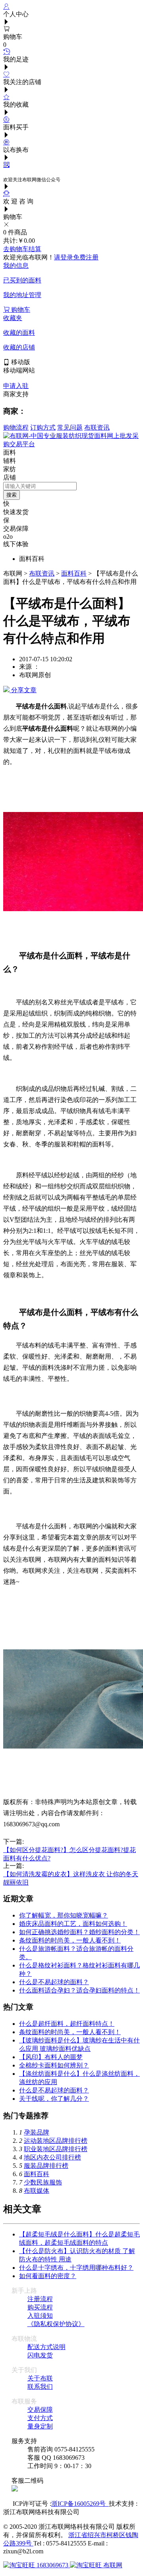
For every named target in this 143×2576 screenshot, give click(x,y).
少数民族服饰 (43, 2182)
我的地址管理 (22, 295)
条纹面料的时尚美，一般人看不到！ (70, 1940)
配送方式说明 (46, 2347)
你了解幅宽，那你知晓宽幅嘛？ (64, 1915)
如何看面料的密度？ (48, 2276)
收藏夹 (13, 318)
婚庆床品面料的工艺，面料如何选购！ (73, 1924)
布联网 (112, 2565)
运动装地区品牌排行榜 (56, 2141)
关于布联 (40, 2378)
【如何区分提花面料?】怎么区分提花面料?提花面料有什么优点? (70, 1850)
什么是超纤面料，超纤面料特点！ (67, 2024)
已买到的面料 (22, 280)
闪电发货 (40, 2355)
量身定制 (40, 2426)
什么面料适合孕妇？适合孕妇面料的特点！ (79, 1990)
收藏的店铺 (19, 347)
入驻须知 (40, 2316)
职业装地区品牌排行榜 (56, 2149)
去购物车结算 (22, 249)
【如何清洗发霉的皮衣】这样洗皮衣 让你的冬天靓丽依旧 (71, 1874)
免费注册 (86, 257)
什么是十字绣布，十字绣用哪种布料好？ (76, 2268)
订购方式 (43, 427)
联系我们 (40, 2387)
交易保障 (40, 2410)
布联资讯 (97, 427)
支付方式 (40, 2418)
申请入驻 (16, 386)
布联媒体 (37, 2191)
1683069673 (52, 2565)
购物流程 (16, 427)
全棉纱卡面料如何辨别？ (54, 2065)
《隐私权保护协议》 (56, 2324)
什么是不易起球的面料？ (54, 1982)
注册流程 (40, 2299)
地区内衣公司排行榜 (52, 2157)
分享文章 (23, 690)
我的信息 (16, 266)
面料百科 (74, 573)
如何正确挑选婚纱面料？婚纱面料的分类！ (79, 1932)
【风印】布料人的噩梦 (51, 2057)
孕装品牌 (37, 2132)
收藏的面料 (19, 333)
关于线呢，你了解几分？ (54, 2099)
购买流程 (40, 2307)
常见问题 (70, 427)
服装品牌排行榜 (46, 2166)
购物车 (20, 310)
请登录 (64, 257)
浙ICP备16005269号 (80, 2504)
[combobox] (40, 486)
